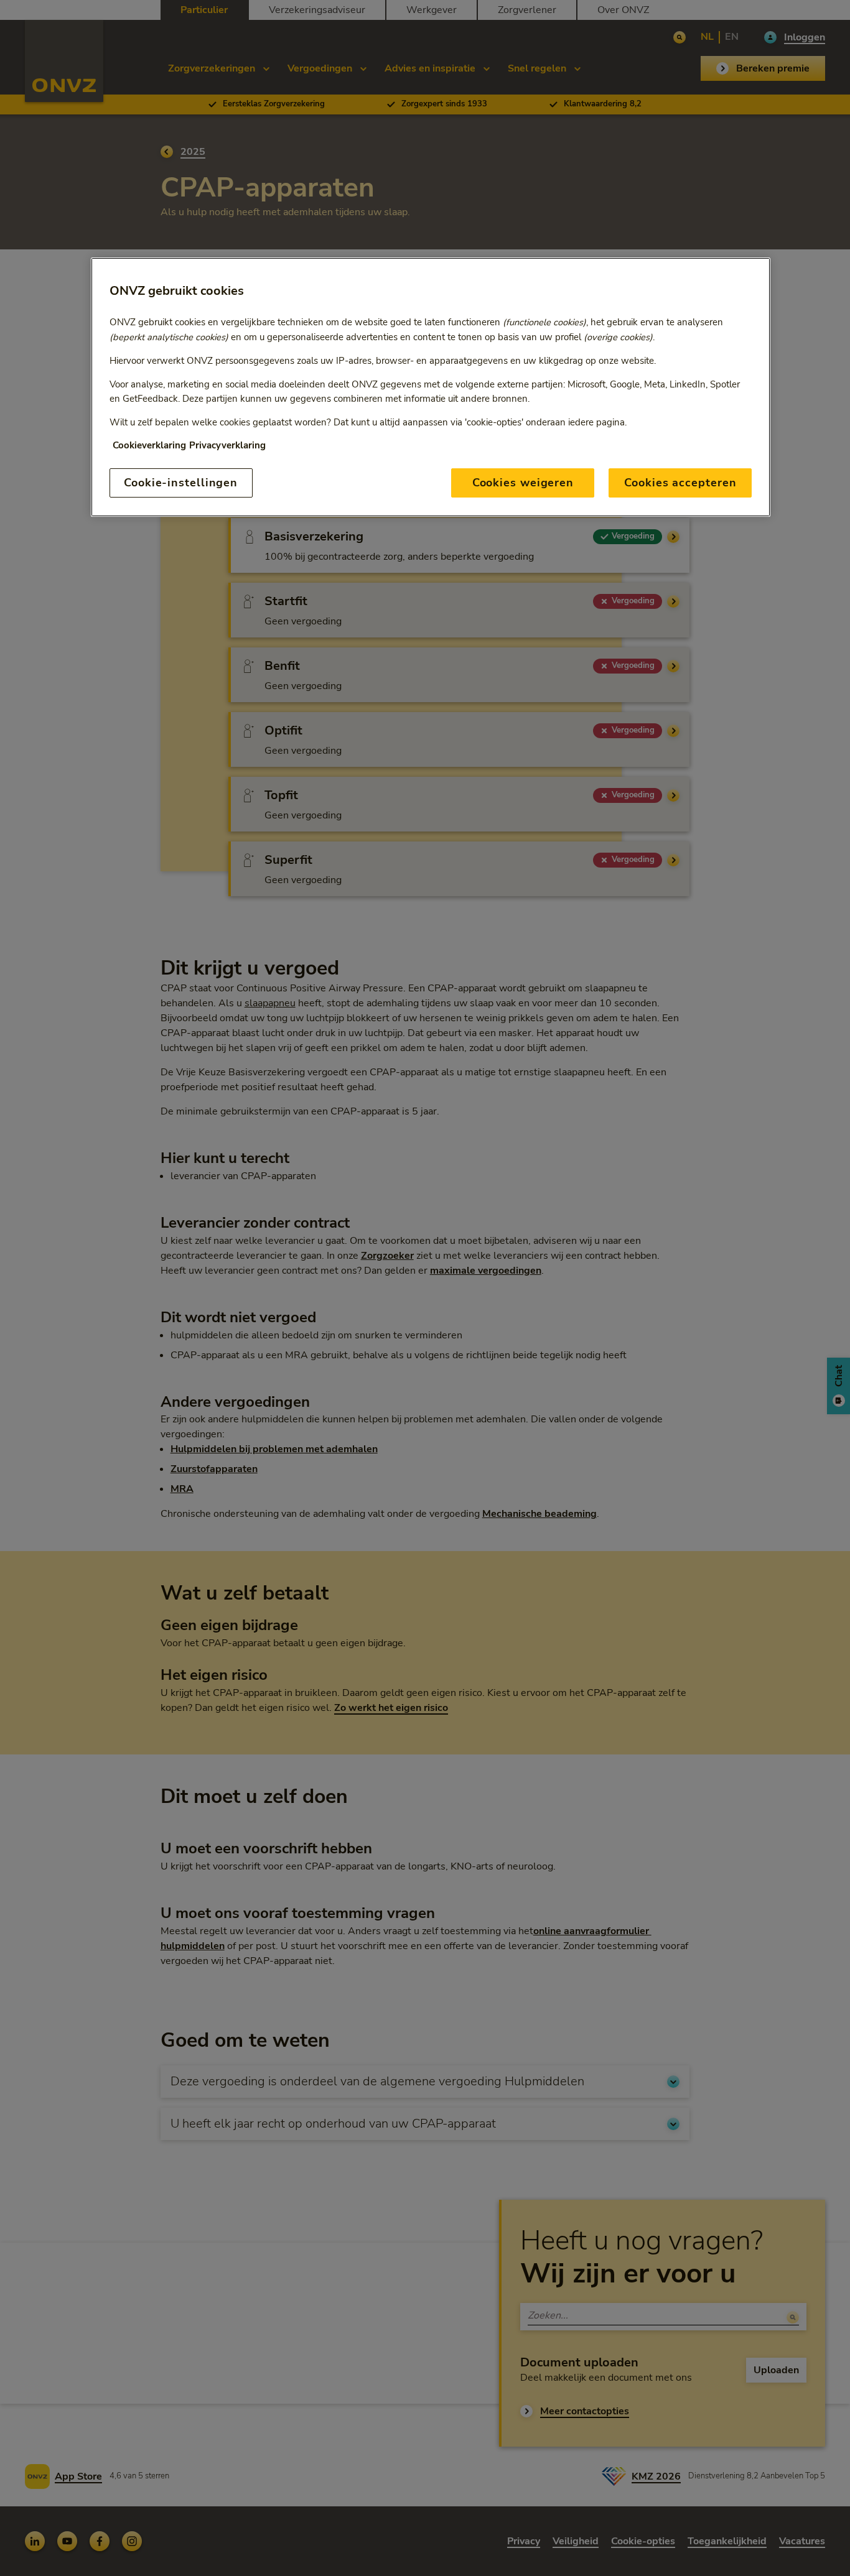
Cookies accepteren (680, 483)
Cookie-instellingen (181, 483)
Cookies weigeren (523, 483)
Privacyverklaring (227, 445)
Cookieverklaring (149, 445)
